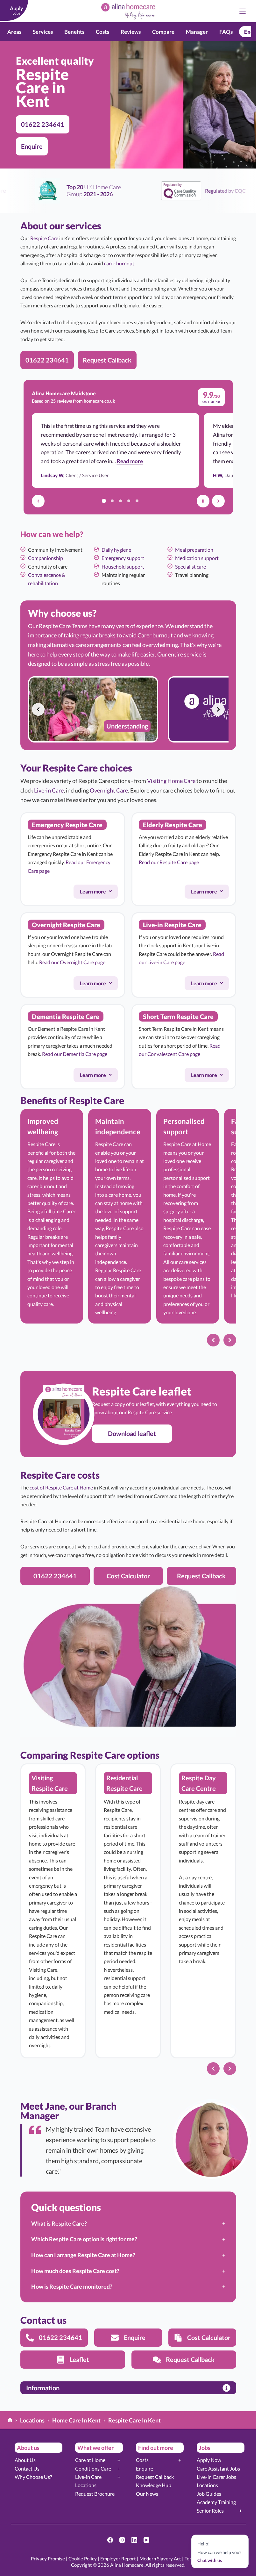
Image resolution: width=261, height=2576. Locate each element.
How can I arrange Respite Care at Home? (83, 2255)
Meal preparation (194, 550)
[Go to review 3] (121, 501)
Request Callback (155, 2477)
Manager (197, 32)
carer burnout (119, 263)
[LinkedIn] (134, 2540)
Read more (130, 461)
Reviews (131, 32)
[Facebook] (110, 2540)
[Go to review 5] (137, 501)
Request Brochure (95, 2494)
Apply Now (209, 2460)
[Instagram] (122, 2540)
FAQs (226, 32)
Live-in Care (49, 790)
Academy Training (216, 2502)
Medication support (197, 558)
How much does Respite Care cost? (75, 2271)
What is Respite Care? (59, 2223)
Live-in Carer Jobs (216, 2477)
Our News (147, 2494)
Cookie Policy (83, 2558)
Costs (102, 32)
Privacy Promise (48, 2558)
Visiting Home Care (171, 781)
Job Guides (209, 2494)
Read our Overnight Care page (72, 962)
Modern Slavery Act (160, 2558)
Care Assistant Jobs (218, 2468)
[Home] (10, 2420)
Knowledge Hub (154, 2485)
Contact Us (27, 2468)
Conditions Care (93, 2468)
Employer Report (118, 2558)
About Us (25, 2460)
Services (43, 32)
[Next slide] (218, 709)
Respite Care (44, 238)
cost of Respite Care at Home (61, 1487)
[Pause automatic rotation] (203, 501)
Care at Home (90, 2460)
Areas (14, 32)
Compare (163, 32)
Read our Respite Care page (169, 862)
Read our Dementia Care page (75, 1054)
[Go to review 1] (104, 501)
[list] (128, 709)
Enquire (145, 2468)
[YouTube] (146, 2540)
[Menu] (243, 11)
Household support (123, 567)
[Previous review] (38, 501)
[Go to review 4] (129, 501)
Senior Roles (210, 2511)
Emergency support (123, 558)
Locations (86, 2485)
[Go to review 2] (112, 501)
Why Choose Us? (33, 2477)
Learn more (98, 893)
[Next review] (218, 501)
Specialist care (190, 567)
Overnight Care (109, 790)
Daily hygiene (116, 550)
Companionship (46, 558)
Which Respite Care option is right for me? (84, 2239)
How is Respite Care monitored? (72, 2286)
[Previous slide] (38, 709)
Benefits (74, 32)
